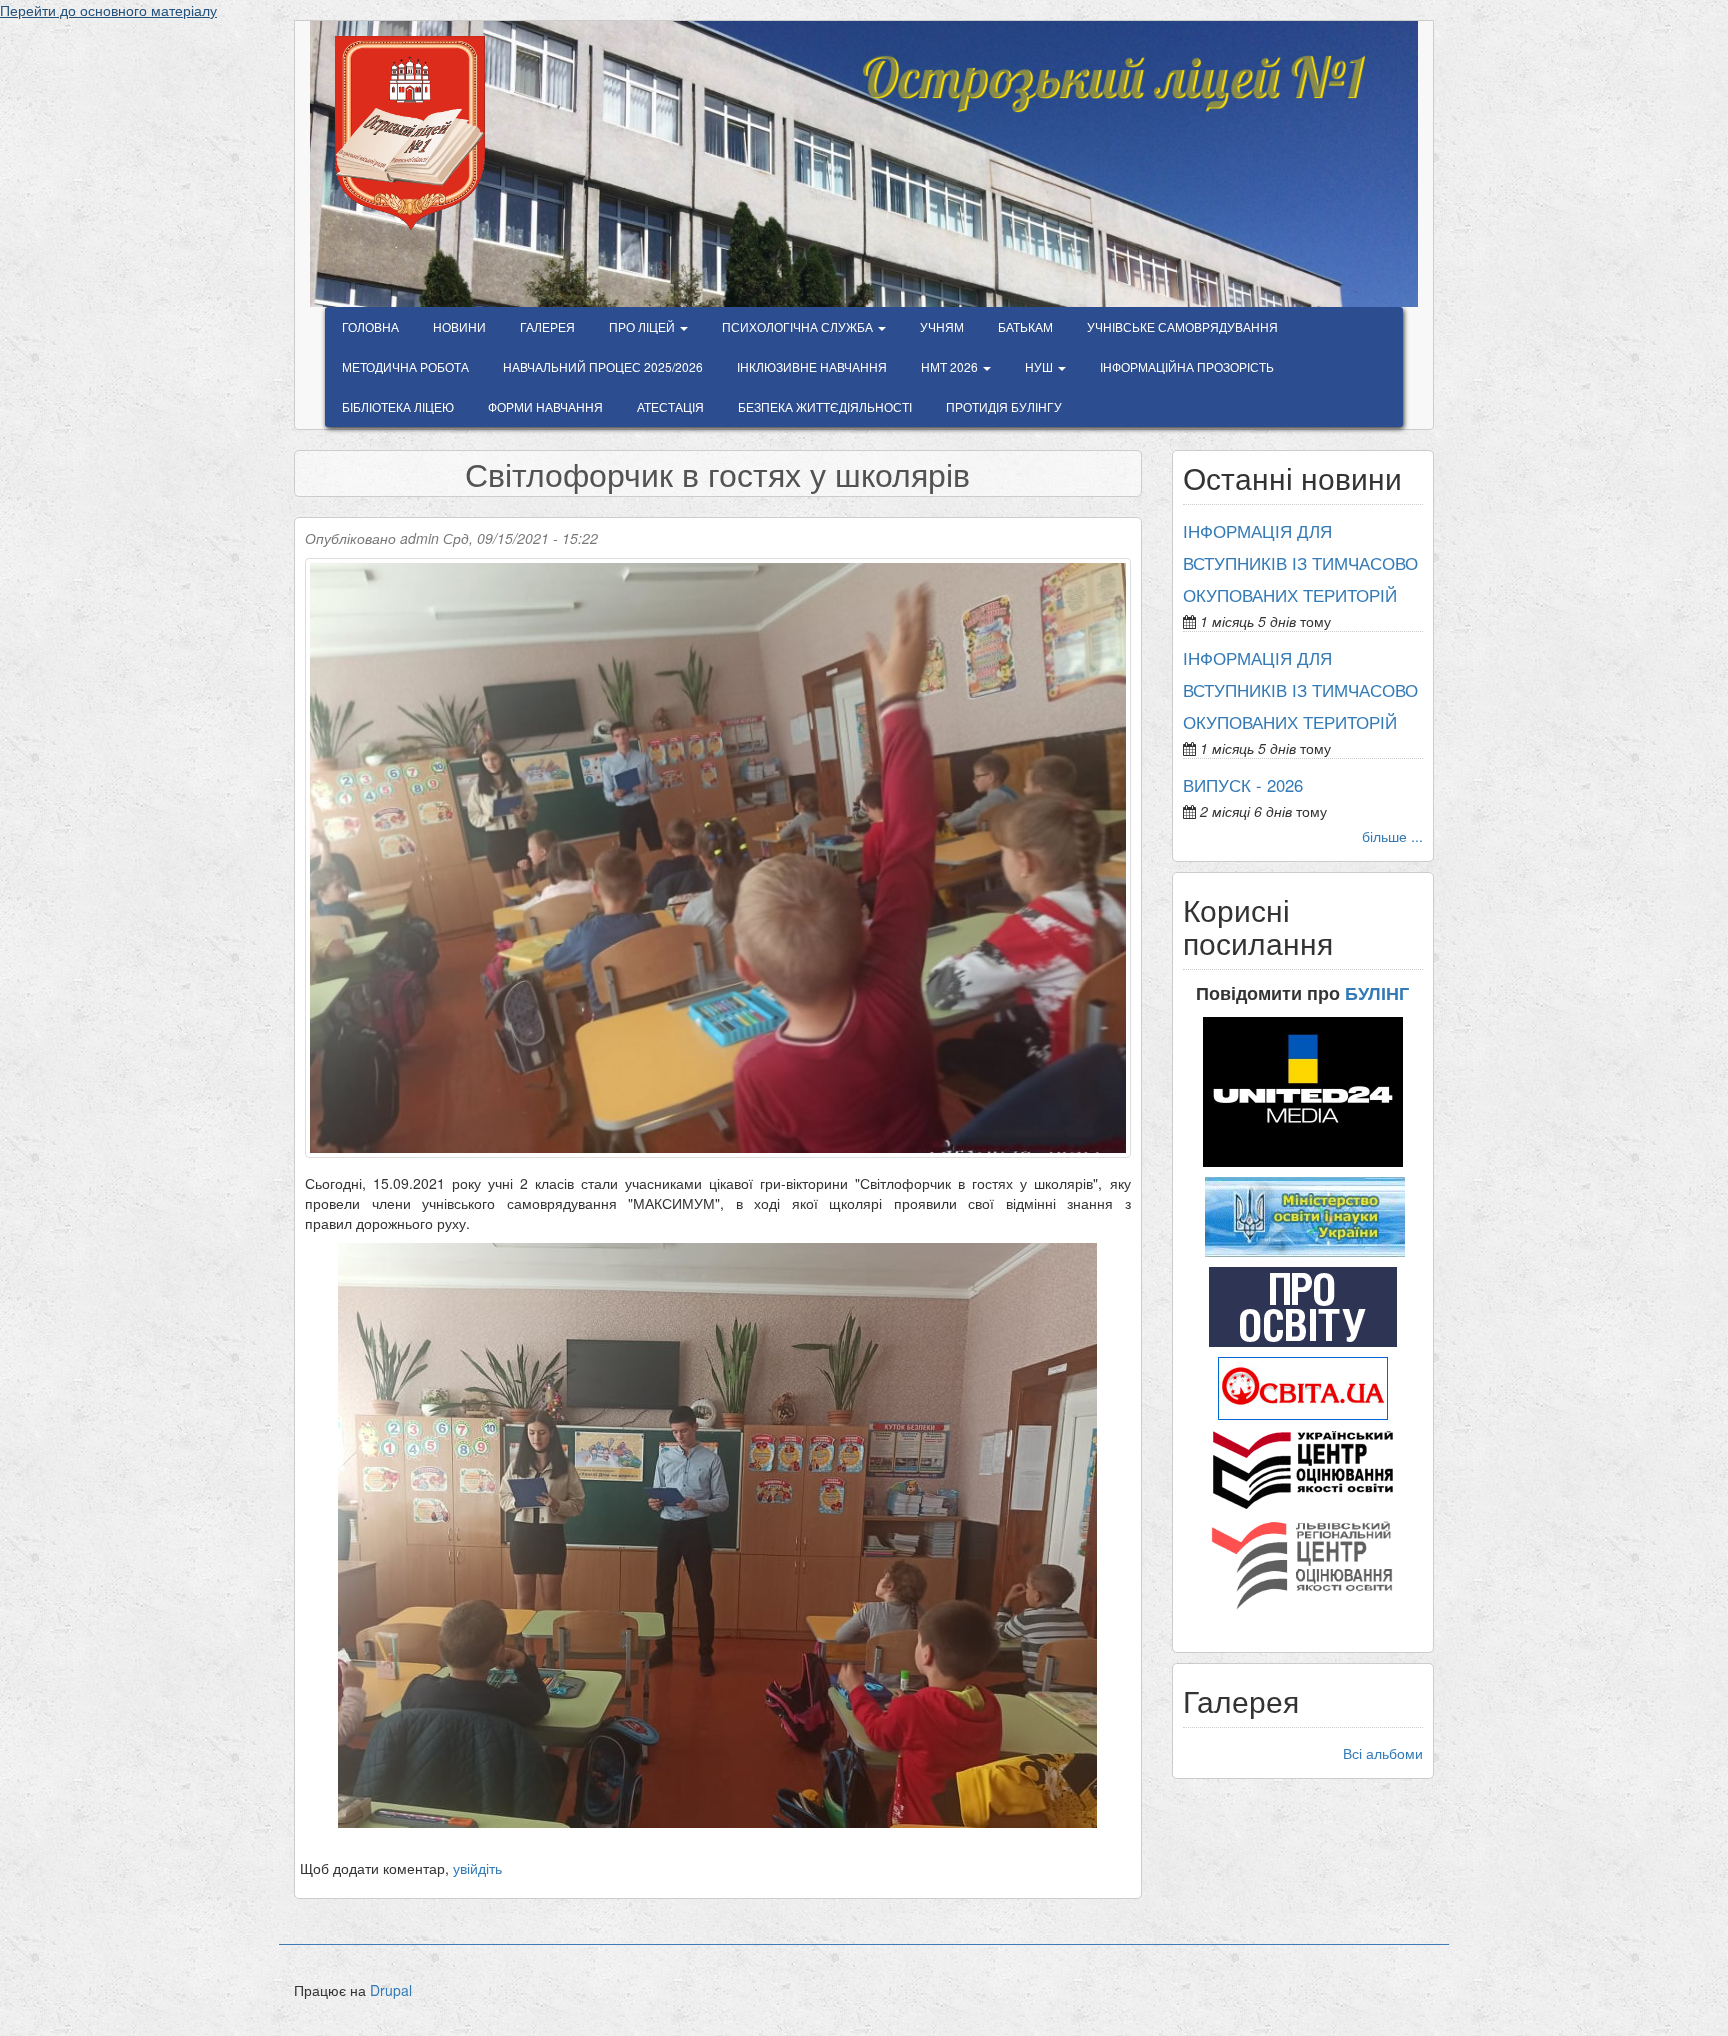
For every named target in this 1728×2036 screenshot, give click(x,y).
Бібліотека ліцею (398, 406)
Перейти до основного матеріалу (108, 10)
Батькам (1025, 326)
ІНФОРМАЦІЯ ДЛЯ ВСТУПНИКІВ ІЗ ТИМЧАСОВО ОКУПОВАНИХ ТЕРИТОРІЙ (1300, 563)
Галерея (547, 326)
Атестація (670, 406)
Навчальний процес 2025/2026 (603, 366)
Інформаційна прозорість (1187, 366)
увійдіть (477, 1868)
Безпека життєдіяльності (825, 406)
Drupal (391, 1990)
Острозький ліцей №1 (1111, 63)
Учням (942, 326)
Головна (370, 326)
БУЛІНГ (1377, 993)
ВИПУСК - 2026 (1243, 785)
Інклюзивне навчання (812, 366)
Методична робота (405, 366)
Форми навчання (545, 406)
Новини (459, 326)
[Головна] (417, 133)
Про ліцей (643, 326)
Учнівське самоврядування (1182, 326)
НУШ (1040, 366)
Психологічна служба (799, 326)
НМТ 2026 (951, 366)
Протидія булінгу (1004, 406)
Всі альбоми (1383, 1753)
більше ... (1392, 836)
